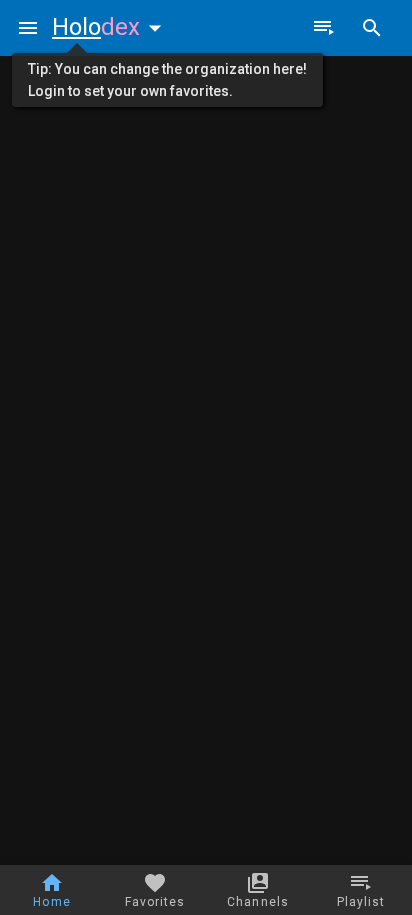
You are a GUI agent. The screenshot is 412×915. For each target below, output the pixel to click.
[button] (111, 27)
